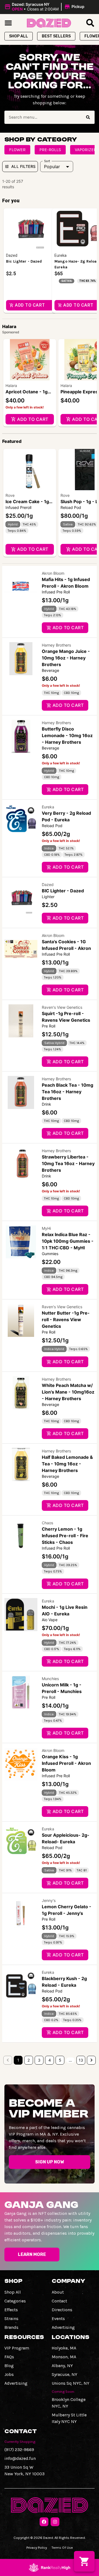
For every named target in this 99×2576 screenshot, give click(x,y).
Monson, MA (64, 2357)
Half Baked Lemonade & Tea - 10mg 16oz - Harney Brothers (67, 1464)
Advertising (63, 2327)
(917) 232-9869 (19, 2450)
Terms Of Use (62, 2548)
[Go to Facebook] (44, 2522)
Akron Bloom (53, 573)
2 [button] (29, 2060)
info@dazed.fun (20, 2458)
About (58, 2292)
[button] (45, 7)
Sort (47, 161)
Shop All (13, 2292)
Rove (10, 495)
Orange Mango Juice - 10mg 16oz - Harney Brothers (66, 658)
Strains (11, 2319)
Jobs (9, 2374)
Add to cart (33, 419)
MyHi (46, 1228)
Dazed (48, 884)
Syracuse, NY (64, 2374)
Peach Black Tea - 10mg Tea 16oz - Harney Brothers (68, 1092)
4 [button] (50, 2060)
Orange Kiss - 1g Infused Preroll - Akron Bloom (66, 1763)
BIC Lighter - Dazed (63, 891)
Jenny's (49, 1900)
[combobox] (43, 117)
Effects (11, 2310)
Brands (11, 2327)
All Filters (23, 166)
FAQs (9, 2357)
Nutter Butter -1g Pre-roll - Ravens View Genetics (66, 1320)
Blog (9, 2366)
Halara (11, 385)
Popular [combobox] (52, 167)
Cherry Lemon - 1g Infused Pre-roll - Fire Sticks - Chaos (65, 1536)
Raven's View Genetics (62, 1007)
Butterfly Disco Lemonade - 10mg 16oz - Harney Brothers (67, 735)
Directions (62, 2310)
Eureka (48, 807)
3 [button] (39, 2060)
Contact (59, 2301)
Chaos (47, 1523)
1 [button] (18, 2060)
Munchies (50, 1679)
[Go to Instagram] (55, 2522)
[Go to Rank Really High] (50, 2567)
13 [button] (81, 2060)
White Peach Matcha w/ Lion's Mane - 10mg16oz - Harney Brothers (68, 1392)
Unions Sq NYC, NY (71, 2383)
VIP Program (17, 2348)
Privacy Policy (37, 2548)
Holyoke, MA (64, 2348)
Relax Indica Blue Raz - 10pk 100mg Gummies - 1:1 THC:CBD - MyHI (68, 1241)
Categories (15, 2301)
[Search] (88, 117)
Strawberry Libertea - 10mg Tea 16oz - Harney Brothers (68, 1163)
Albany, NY (62, 2366)
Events (58, 2319)
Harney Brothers (56, 645)
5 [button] (60, 2060)
